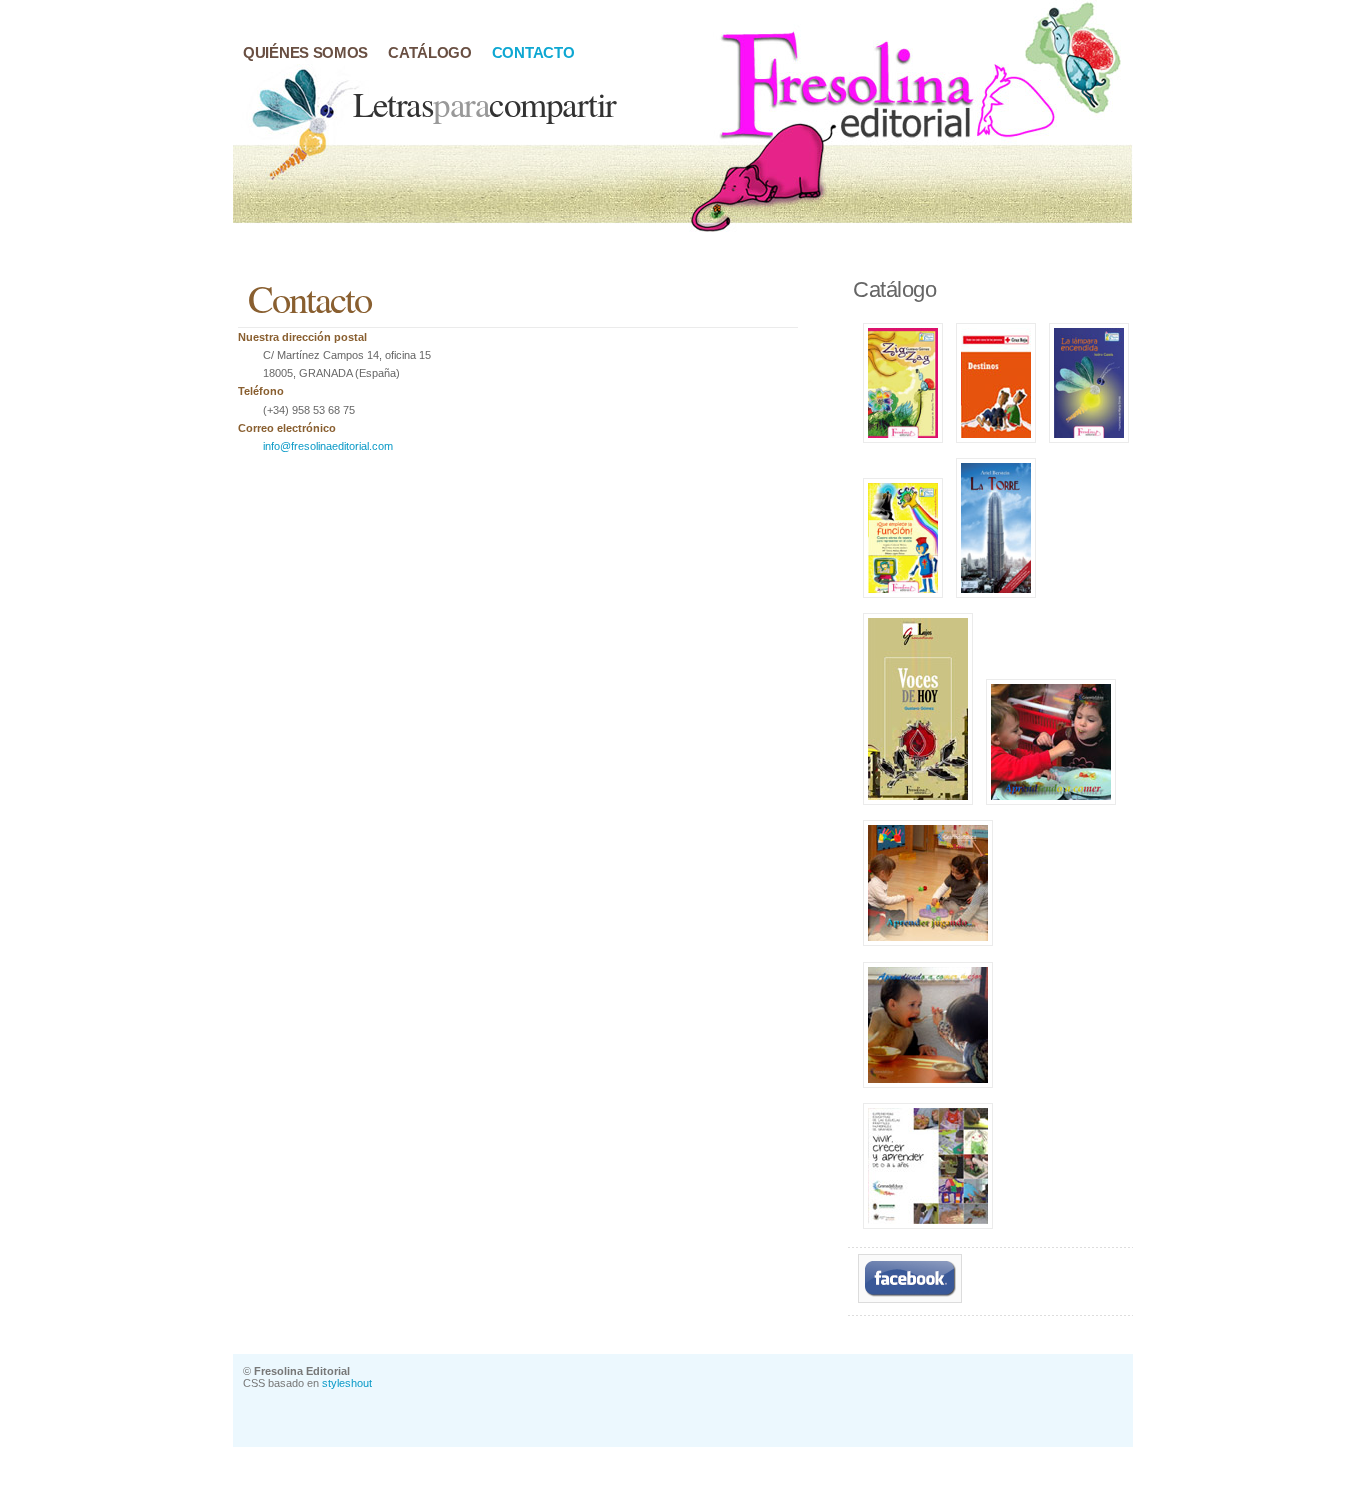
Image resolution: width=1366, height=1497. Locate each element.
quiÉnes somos (305, 52)
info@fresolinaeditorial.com (328, 446)
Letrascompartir (484, 103)
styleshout (347, 1383)
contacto (533, 52)
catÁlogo (430, 52)
